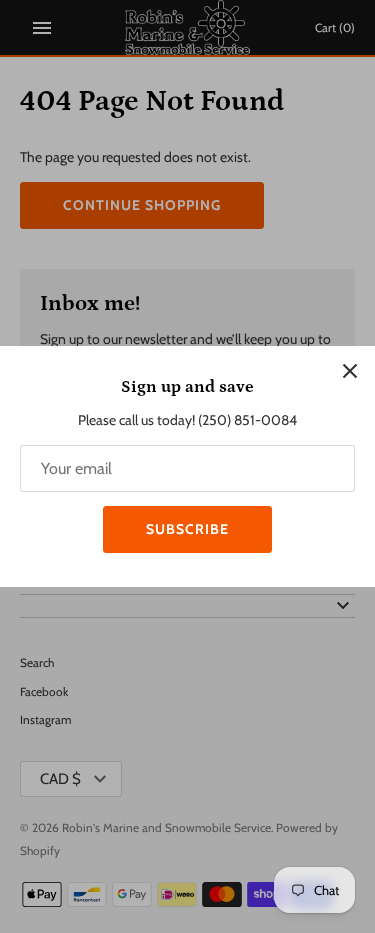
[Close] (350, 371)
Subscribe (187, 529)
